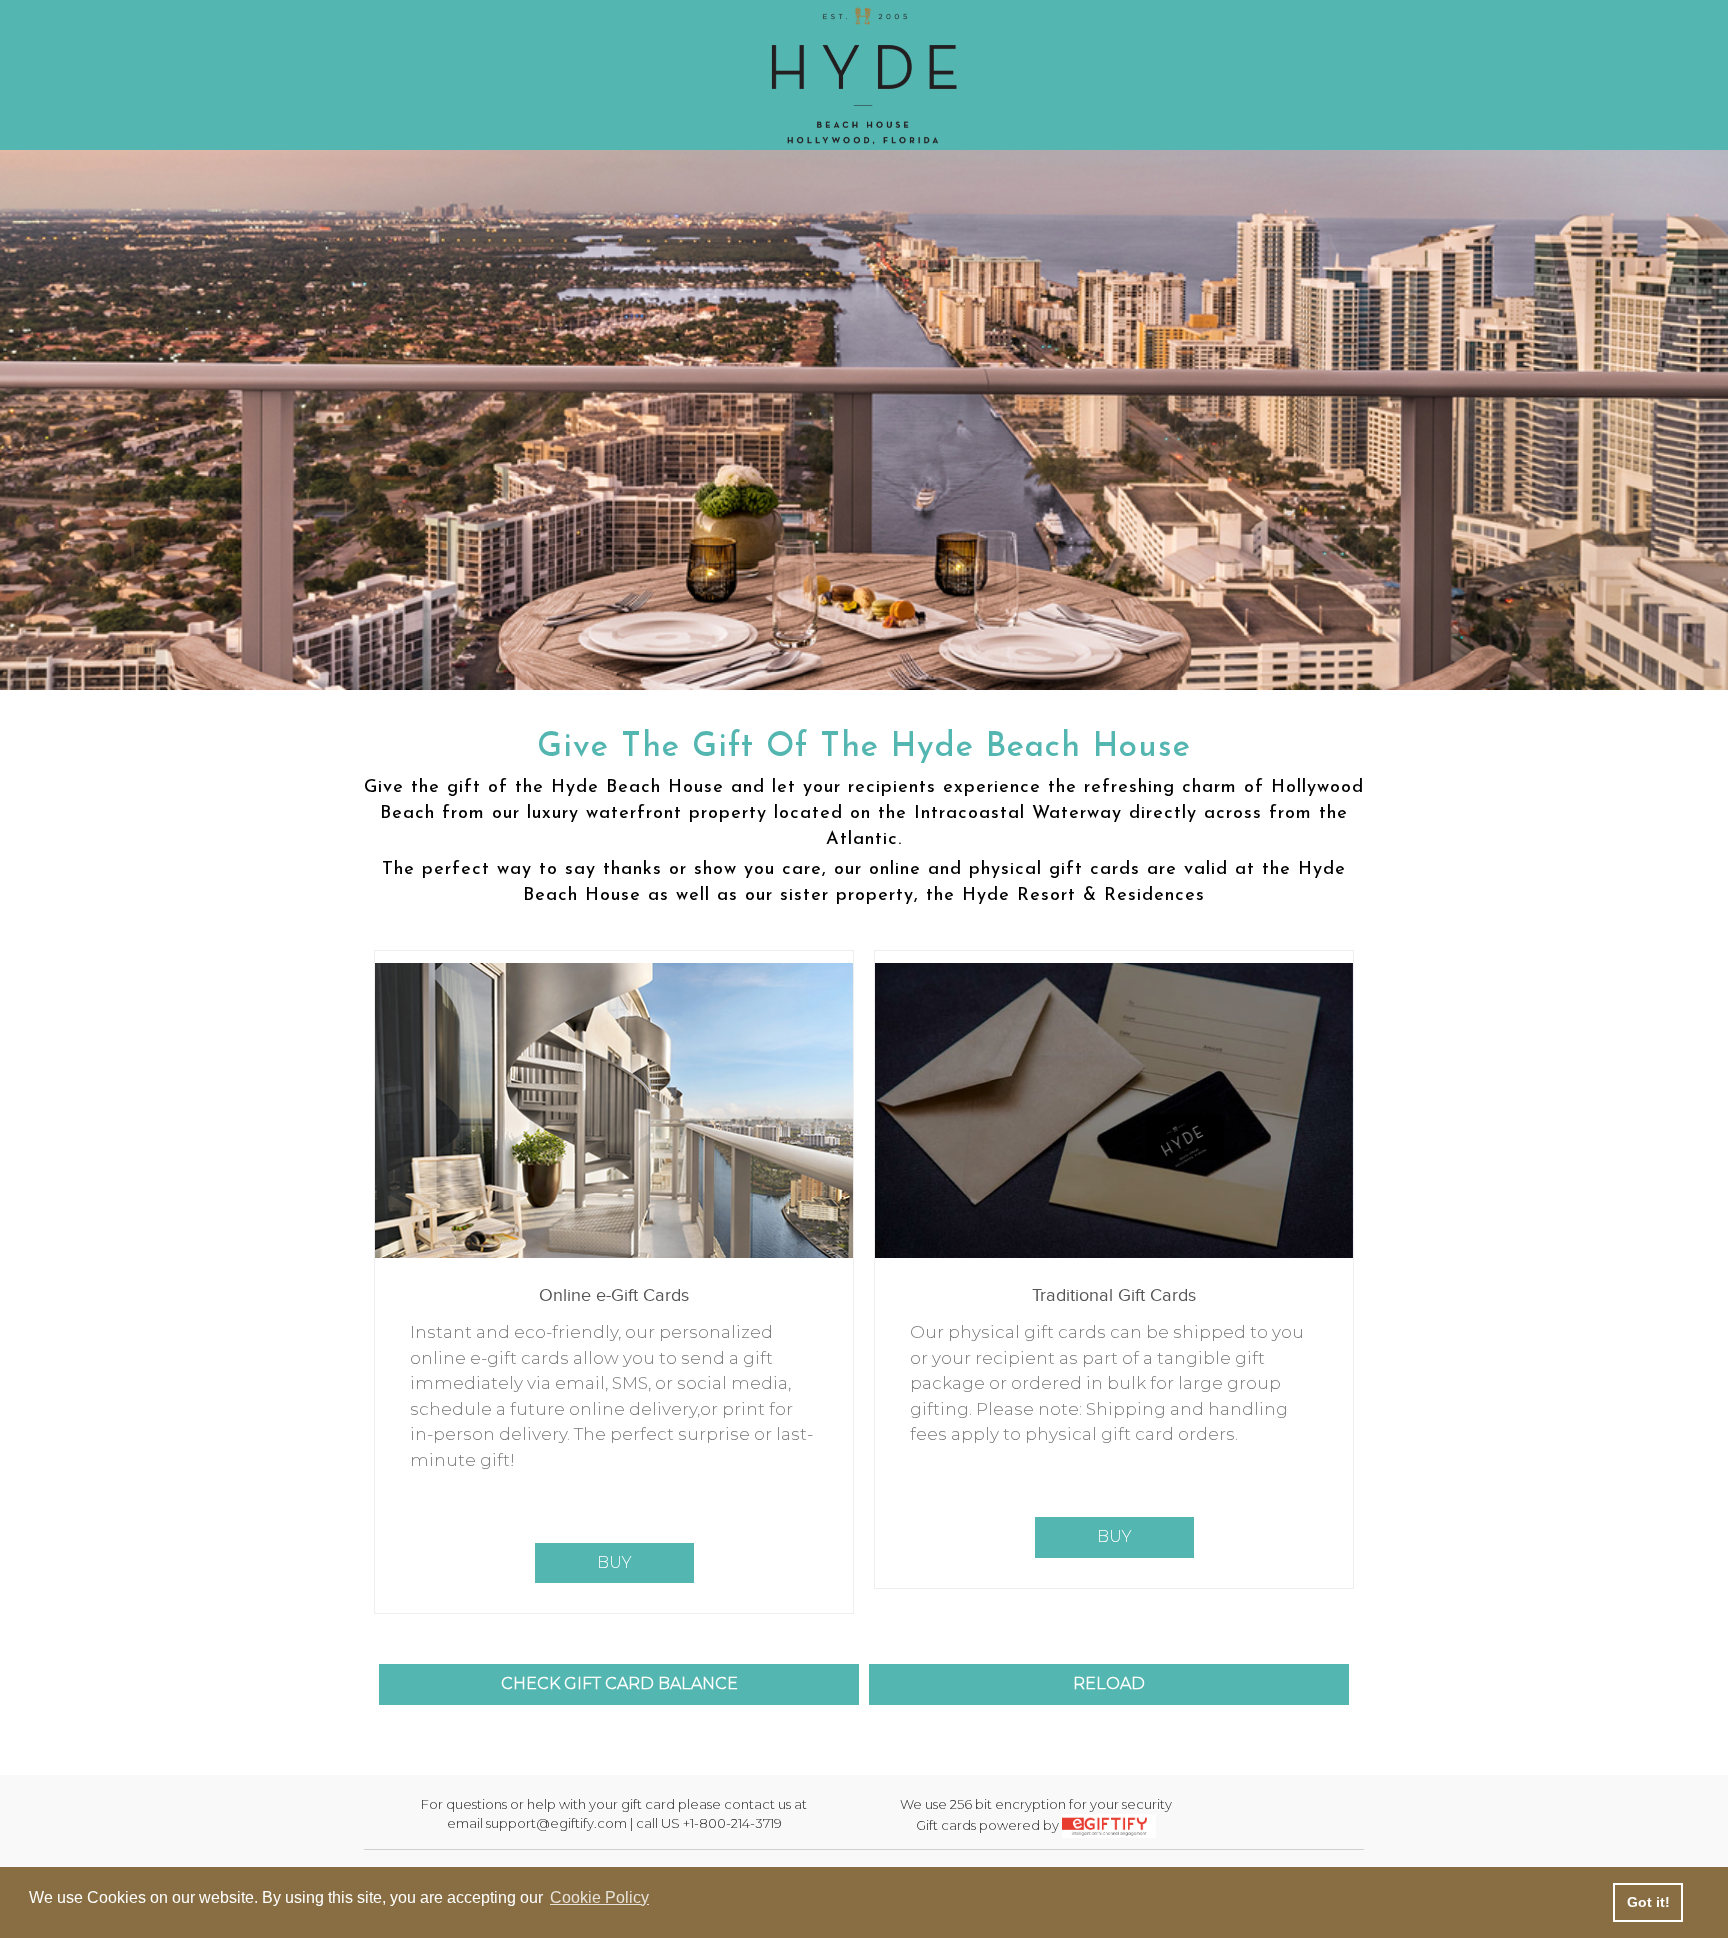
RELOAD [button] (1109, 1683)
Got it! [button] (1648, 1902)
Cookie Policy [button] (599, 1897)
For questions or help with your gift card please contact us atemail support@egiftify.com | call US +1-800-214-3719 (614, 1813)
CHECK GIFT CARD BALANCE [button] (619, 1683)
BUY (614, 1562)
